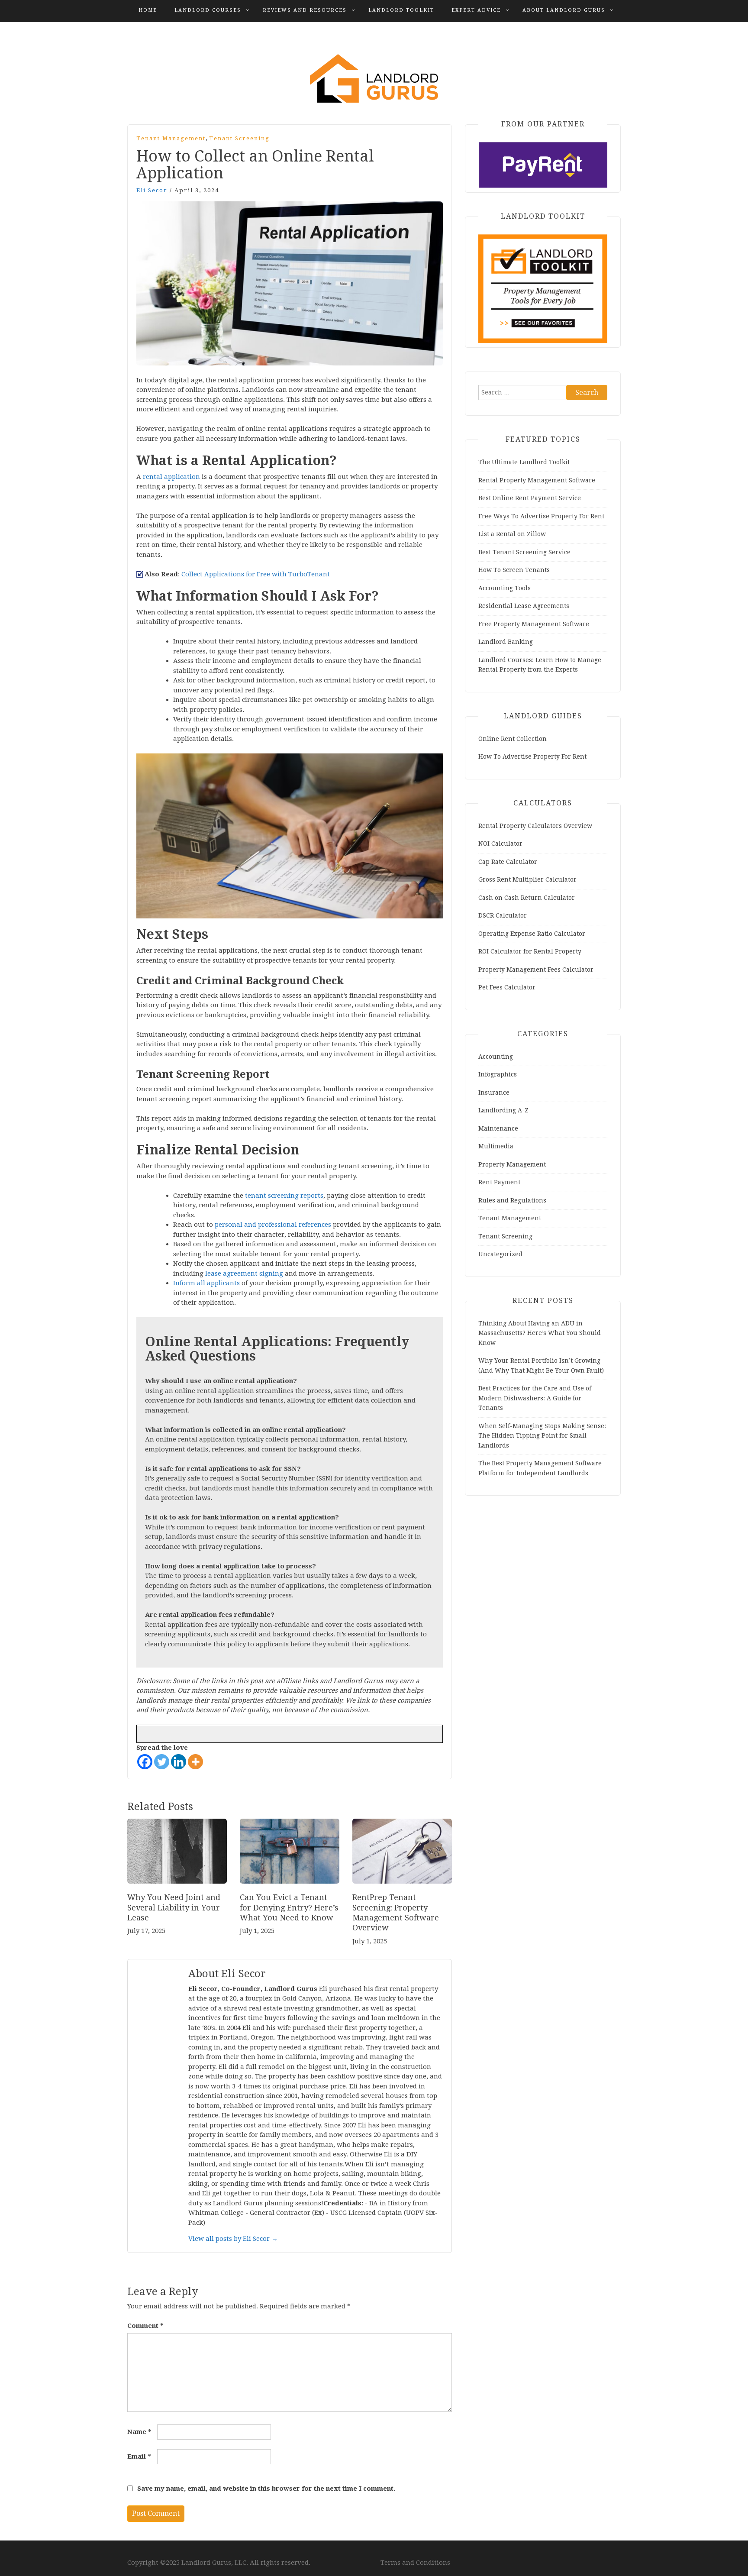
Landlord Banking (506, 642)
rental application (171, 477)
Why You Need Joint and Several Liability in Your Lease (174, 1907)
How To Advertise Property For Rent (532, 756)
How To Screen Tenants (514, 570)
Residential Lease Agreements (524, 606)
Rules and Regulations (512, 1200)
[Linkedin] (179, 1762)
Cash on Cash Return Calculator (527, 898)
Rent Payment (499, 1182)
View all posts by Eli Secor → (233, 2239)
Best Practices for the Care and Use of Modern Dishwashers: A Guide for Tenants (535, 1398)
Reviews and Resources (305, 10)
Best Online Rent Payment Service (530, 498)
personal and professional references (273, 1225)
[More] (195, 1762)
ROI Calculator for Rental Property (530, 951)
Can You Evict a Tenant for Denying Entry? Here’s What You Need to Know (289, 1907)
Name (139, 2432)
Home (148, 10)
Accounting (496, 1057)
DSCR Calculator (503, 915)
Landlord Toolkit (401, 10)
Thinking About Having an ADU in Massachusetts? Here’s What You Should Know (540, 1333)
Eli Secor (152, 190)
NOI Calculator (500, 844)
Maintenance (498, 1128)
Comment (145, 2326)
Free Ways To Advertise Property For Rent (541, 516)
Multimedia (496, 1146)
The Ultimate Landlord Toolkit (524, 462)
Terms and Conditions (415, 2563)
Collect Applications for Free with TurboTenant (256, 574)
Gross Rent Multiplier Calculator (527, 879)
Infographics (498, 1074)
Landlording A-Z (503, 1110)
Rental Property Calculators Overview (535, 826)
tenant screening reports (284, 1196)
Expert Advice (476, 10)
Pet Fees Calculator (507, 987)
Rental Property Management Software (537, 480)
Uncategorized (500, 1254)
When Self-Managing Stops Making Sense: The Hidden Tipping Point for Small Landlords (542, 1436)
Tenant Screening (239, 138)
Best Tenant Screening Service (524, 552)
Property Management (512, 1164)
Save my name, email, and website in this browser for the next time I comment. (266, 2489)
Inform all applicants (206, 1283)
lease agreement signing (244, 1273)
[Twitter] (162, 1762)
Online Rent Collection (513, 739)
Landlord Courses (208, 10)
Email (139, 2456)
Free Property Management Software (534, 624)
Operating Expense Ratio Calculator (532, 934)
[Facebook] (145, 1762)
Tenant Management (171, 138)
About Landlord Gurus (564, 10)
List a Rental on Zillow (512, 534)
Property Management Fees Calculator (536, 970)
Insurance (494, 1092)
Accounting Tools (505, 588)
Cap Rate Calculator (508, 862)
